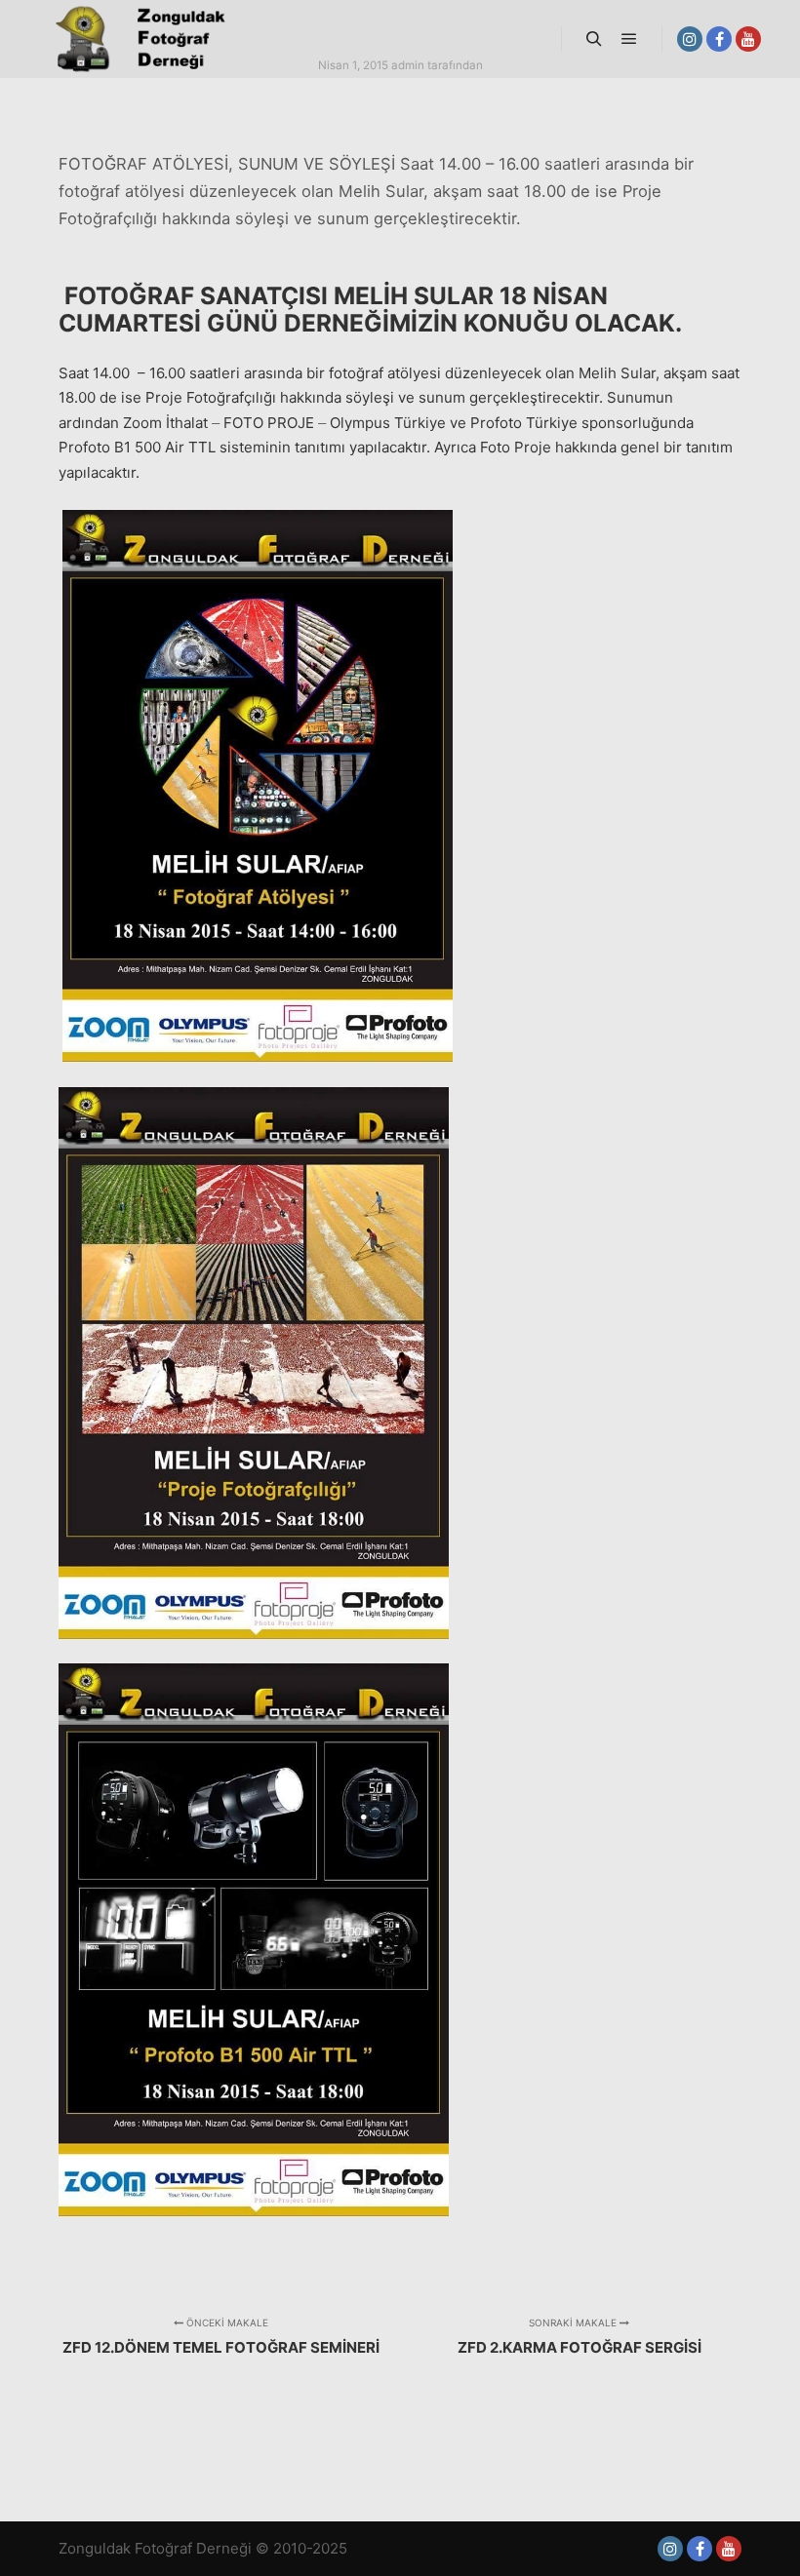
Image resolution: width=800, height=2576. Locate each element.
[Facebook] (719, 39)
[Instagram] (690, 39)
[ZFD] (137, 39)
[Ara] (594, 39)
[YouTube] (748, 39)
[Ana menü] (629, 39)
